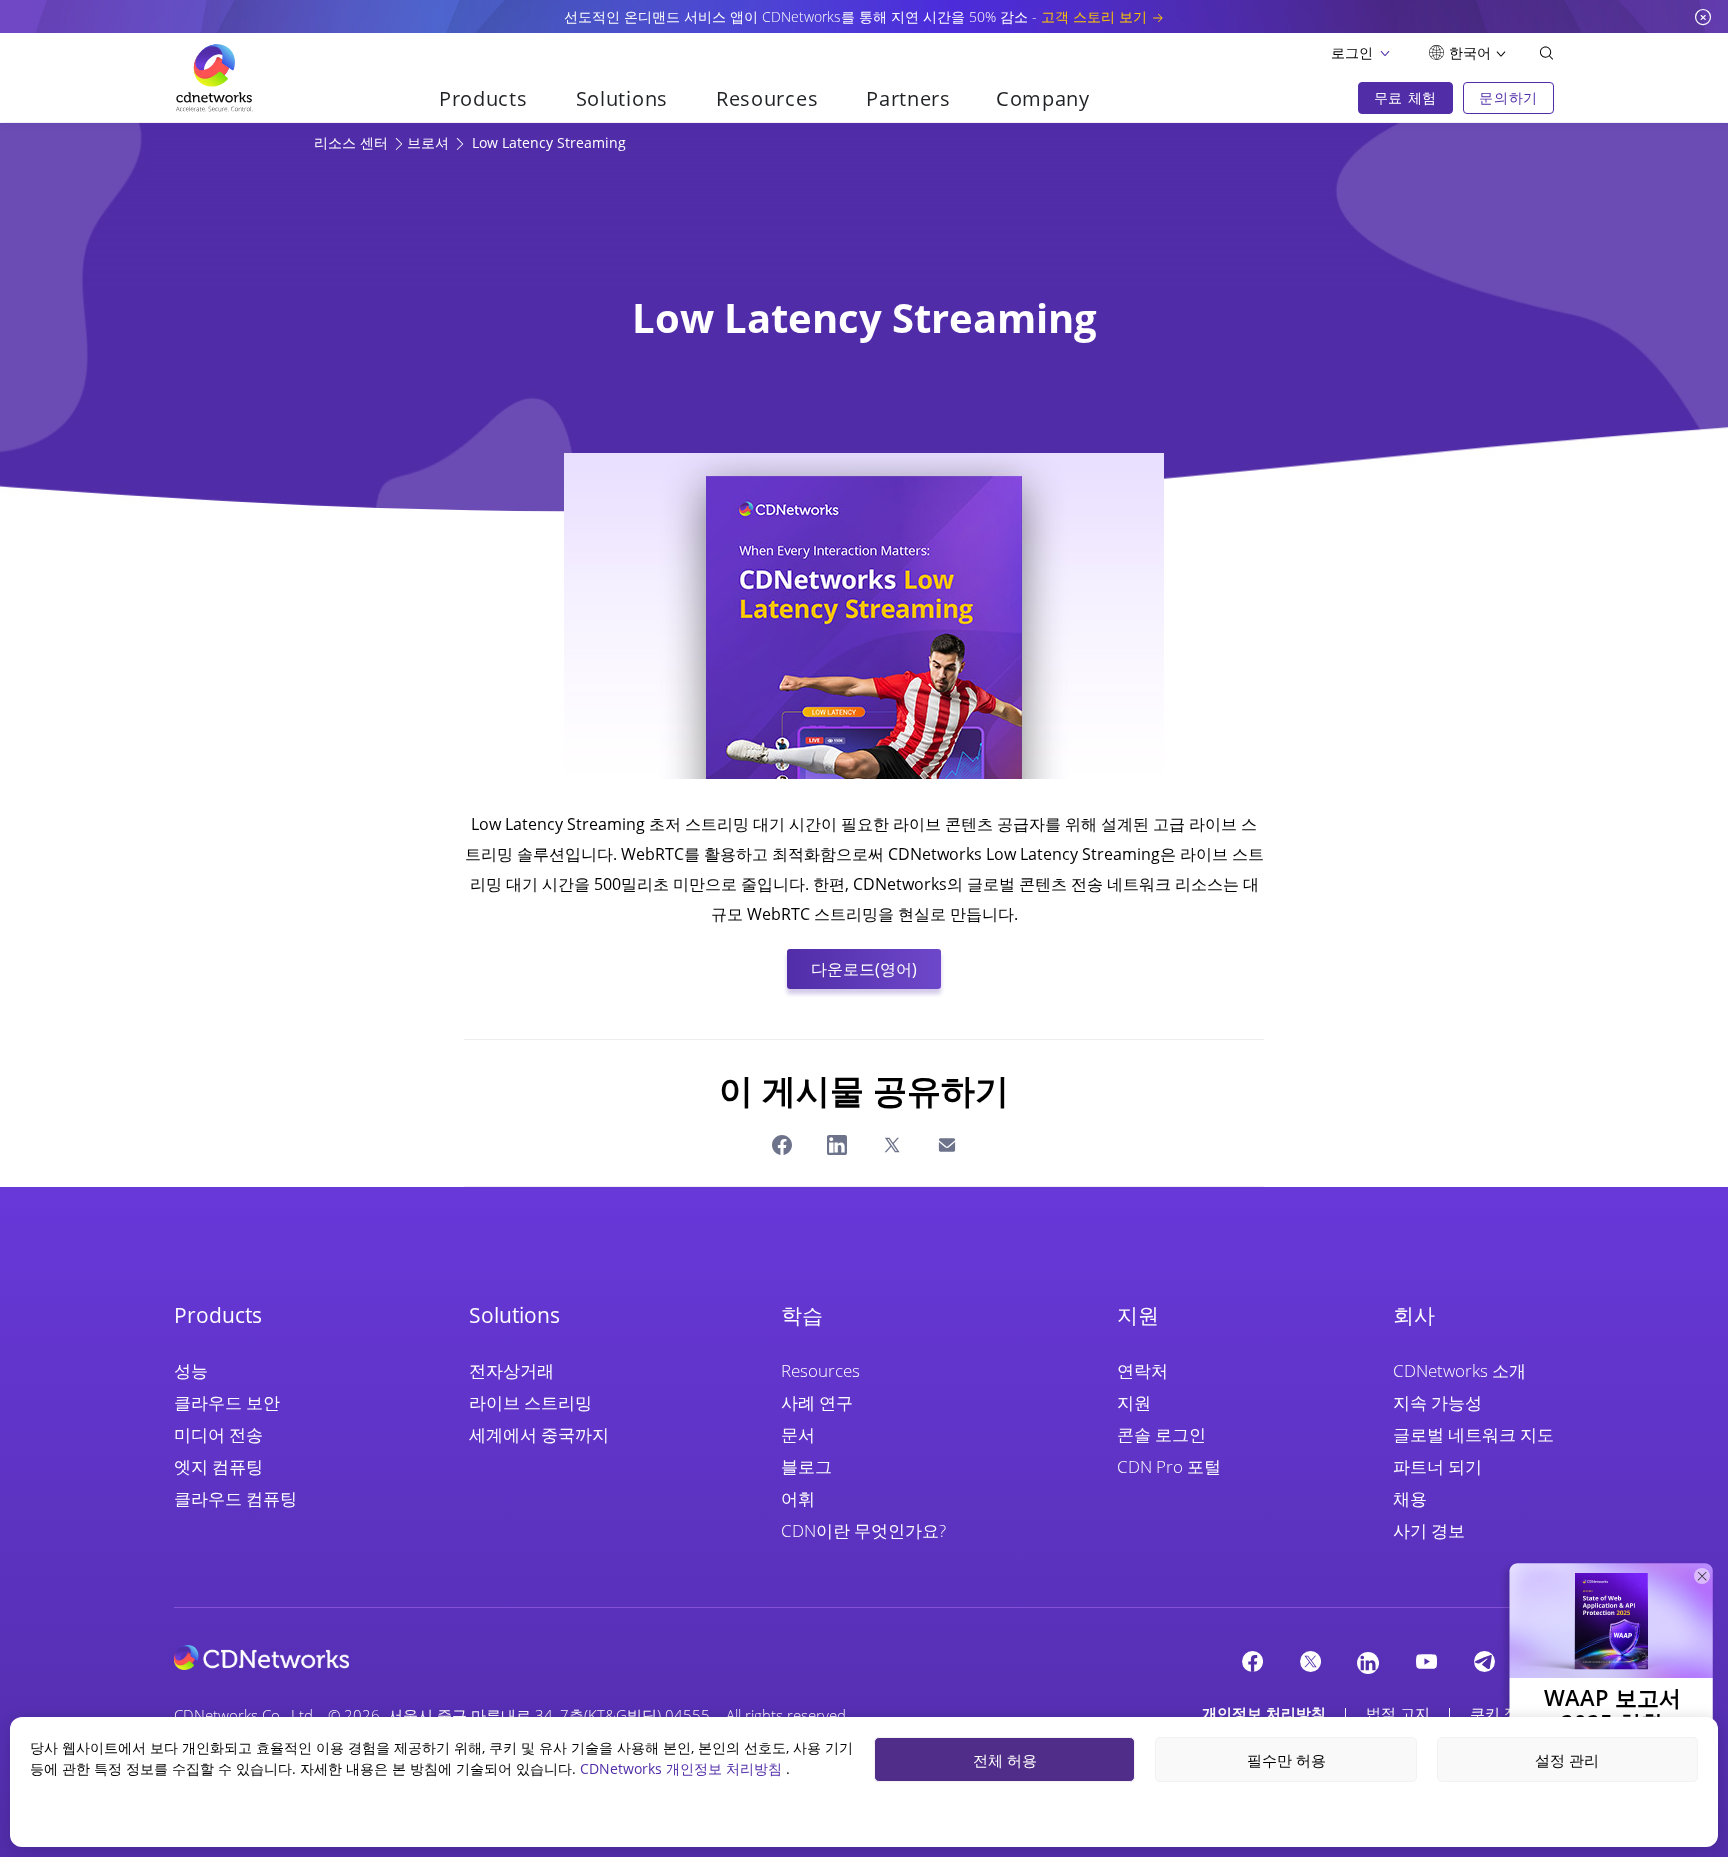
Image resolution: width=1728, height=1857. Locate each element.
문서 (798, 1434)
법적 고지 (1398, 1713)
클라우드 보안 (227, 1402)
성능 (191, 1370)
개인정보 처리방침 (1264, 1713)
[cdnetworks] (261, 1656)
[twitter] (1310, 1661)
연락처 (1142, 1370)
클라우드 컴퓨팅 (235, 1498)
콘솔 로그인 (1161, 1434)
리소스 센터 (353, 142)
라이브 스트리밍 (530, 1402)
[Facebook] (1252, 1661)
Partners (908, 98)
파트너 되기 (1437, 1466)
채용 (1410, 1498)
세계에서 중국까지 (539, 1434)
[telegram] (1484, 1661)
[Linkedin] (1368, 1662)
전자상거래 (511, 1370)
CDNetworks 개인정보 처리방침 (683, 1768)
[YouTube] (1426, 1661)
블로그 (806, 1466)
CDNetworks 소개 (1459, 1370)
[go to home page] (214, 78)
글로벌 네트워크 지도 (1473, 1434)
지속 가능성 (1437, 1402)
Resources (820, 1370)
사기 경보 (1429, 1530)
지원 (1134, 1402)
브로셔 (430, 142)
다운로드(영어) (864, 969)
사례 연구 (817, 1402)
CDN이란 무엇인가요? (863, 1530)
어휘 (798, 1498)
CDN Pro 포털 (1169, 1466)
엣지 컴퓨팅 (218, 1466)
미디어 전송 (218, 1434)
